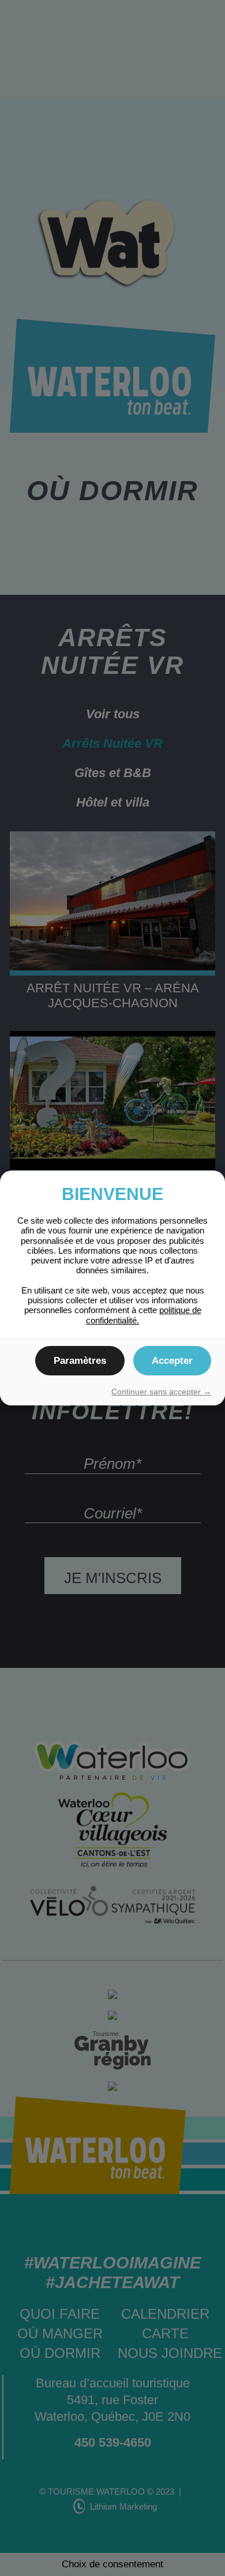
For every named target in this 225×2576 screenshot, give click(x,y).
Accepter (172, 1361)
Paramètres (80, 1361)
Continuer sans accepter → (161, 1392)
